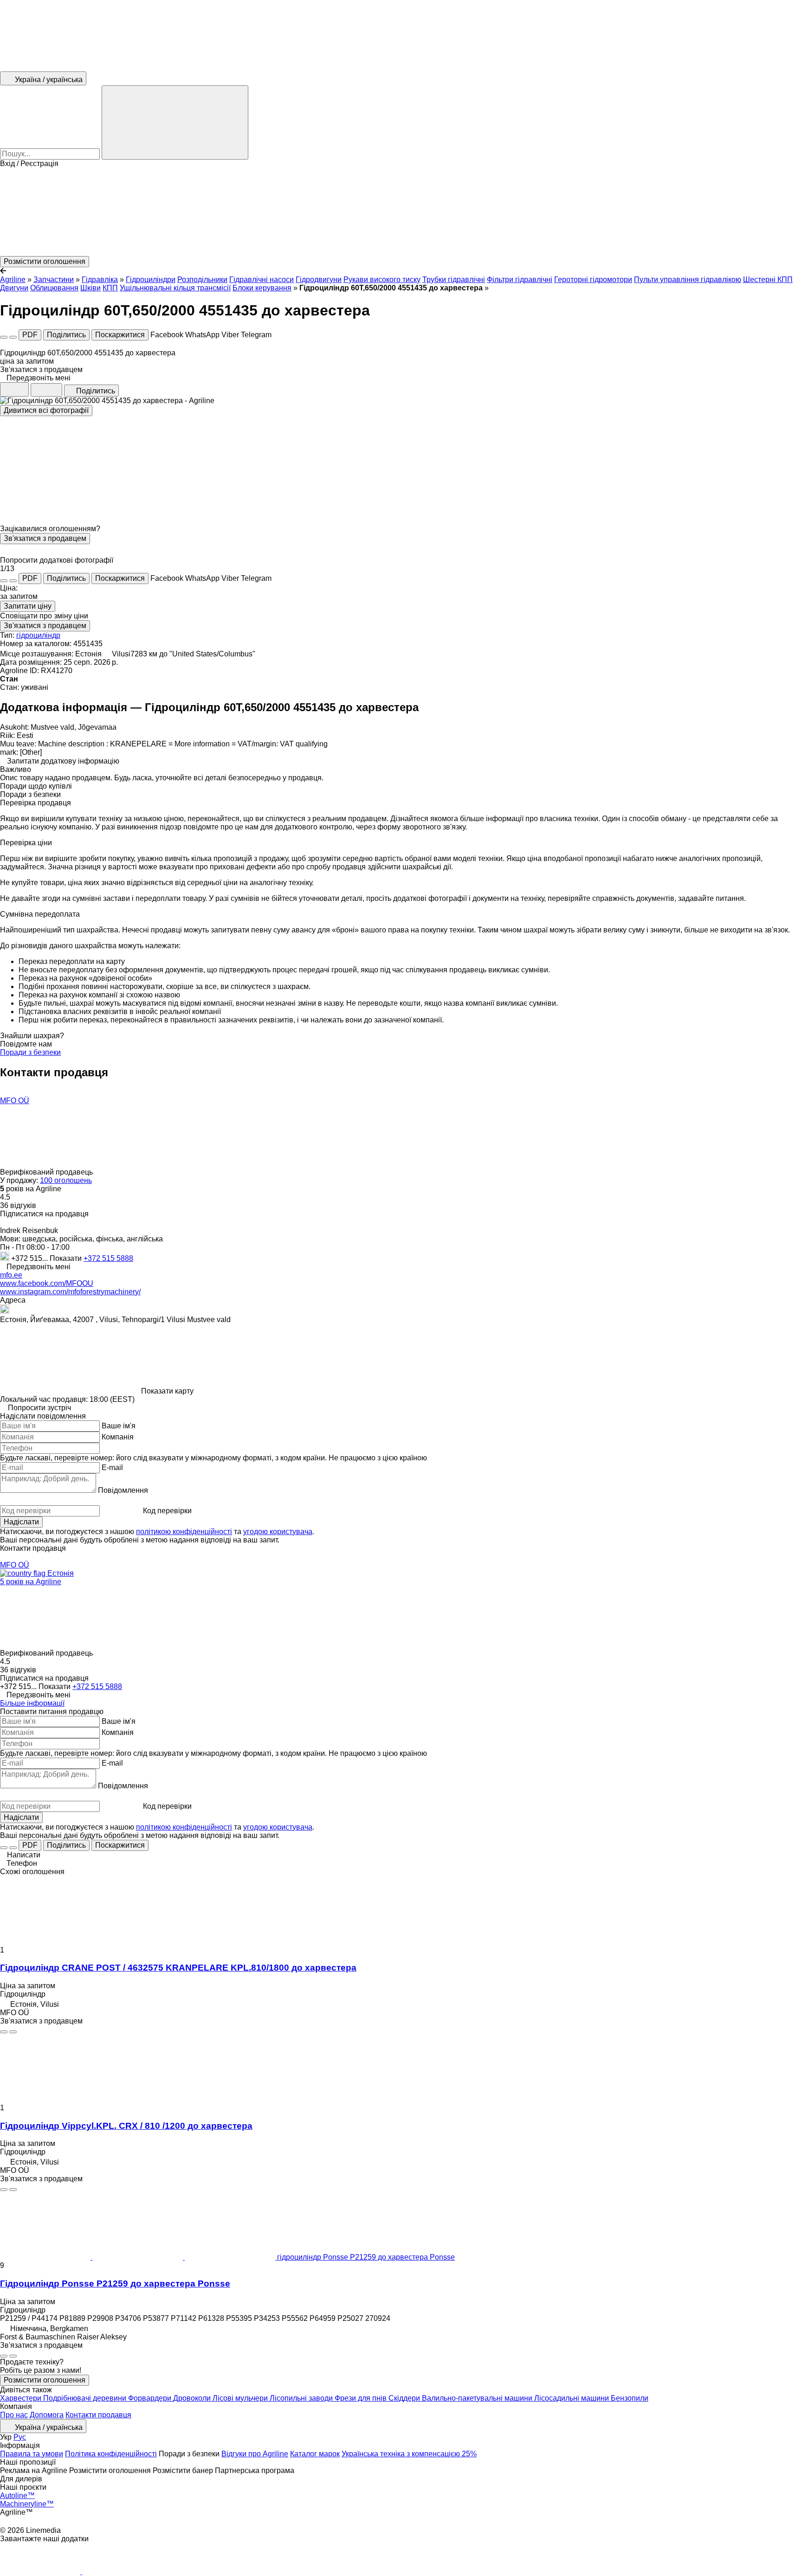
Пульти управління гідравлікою (688, 279)
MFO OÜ (15, 1101)
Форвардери (151, 2398)
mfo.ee (11, 1275)
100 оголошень (66, 1180)
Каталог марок (315, 2454)
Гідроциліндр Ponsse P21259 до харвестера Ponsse (115, 2284)
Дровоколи (193, 2398)
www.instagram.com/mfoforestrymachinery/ (70, 1292)
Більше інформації (32, 1703)
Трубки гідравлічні (454, 279)
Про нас (14, 2415)
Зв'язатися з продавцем (45, 538)
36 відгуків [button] (18, 1205)
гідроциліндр (38, 635)
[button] (401, 212)
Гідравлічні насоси (262, 279)
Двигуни (14, 288)
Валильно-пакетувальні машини (478, 2398)
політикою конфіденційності (184, 1532)
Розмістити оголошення (45, 2380)
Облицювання (54, 288)
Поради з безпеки (30, 1052)
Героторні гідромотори (593, 279)
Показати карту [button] (167, 1391)
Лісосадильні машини (572, 2398)
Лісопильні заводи (302, 2398)
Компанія (118, 1437)
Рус (20, 2437)
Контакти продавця (98, 2415)
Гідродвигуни (319, 279)
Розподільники (202, 279)
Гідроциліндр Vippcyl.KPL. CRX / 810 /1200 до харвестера (126, 2126)
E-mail (112, 1468)
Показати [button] (67, 1258)
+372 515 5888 (108, 1258)
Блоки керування (262, 288)
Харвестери (22, 2398)
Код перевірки (167, 1511)
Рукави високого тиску (382, 279)
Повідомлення (123, 1490)
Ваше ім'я (119, 1426)
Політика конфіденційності (111, 2454)
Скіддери (405, 2398)
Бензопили (630, 2398)
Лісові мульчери (241, 2398)
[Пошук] (175, 122)
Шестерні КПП (768, 279)
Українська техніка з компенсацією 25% (409, 2454)
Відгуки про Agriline (255, 2454)
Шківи (91, 288)
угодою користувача (278, 1532)
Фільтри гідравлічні (520, 279)
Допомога (47, 2415)
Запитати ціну (28, 606)
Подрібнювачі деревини (86, 2398)
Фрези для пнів (362, 2398)
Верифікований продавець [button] (47, 1172)
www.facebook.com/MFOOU (47, 1283)
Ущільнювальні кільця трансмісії (175, 288)
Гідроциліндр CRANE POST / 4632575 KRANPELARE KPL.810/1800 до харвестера (178, 1968)
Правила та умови (32, 2454)
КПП (110, 288)
